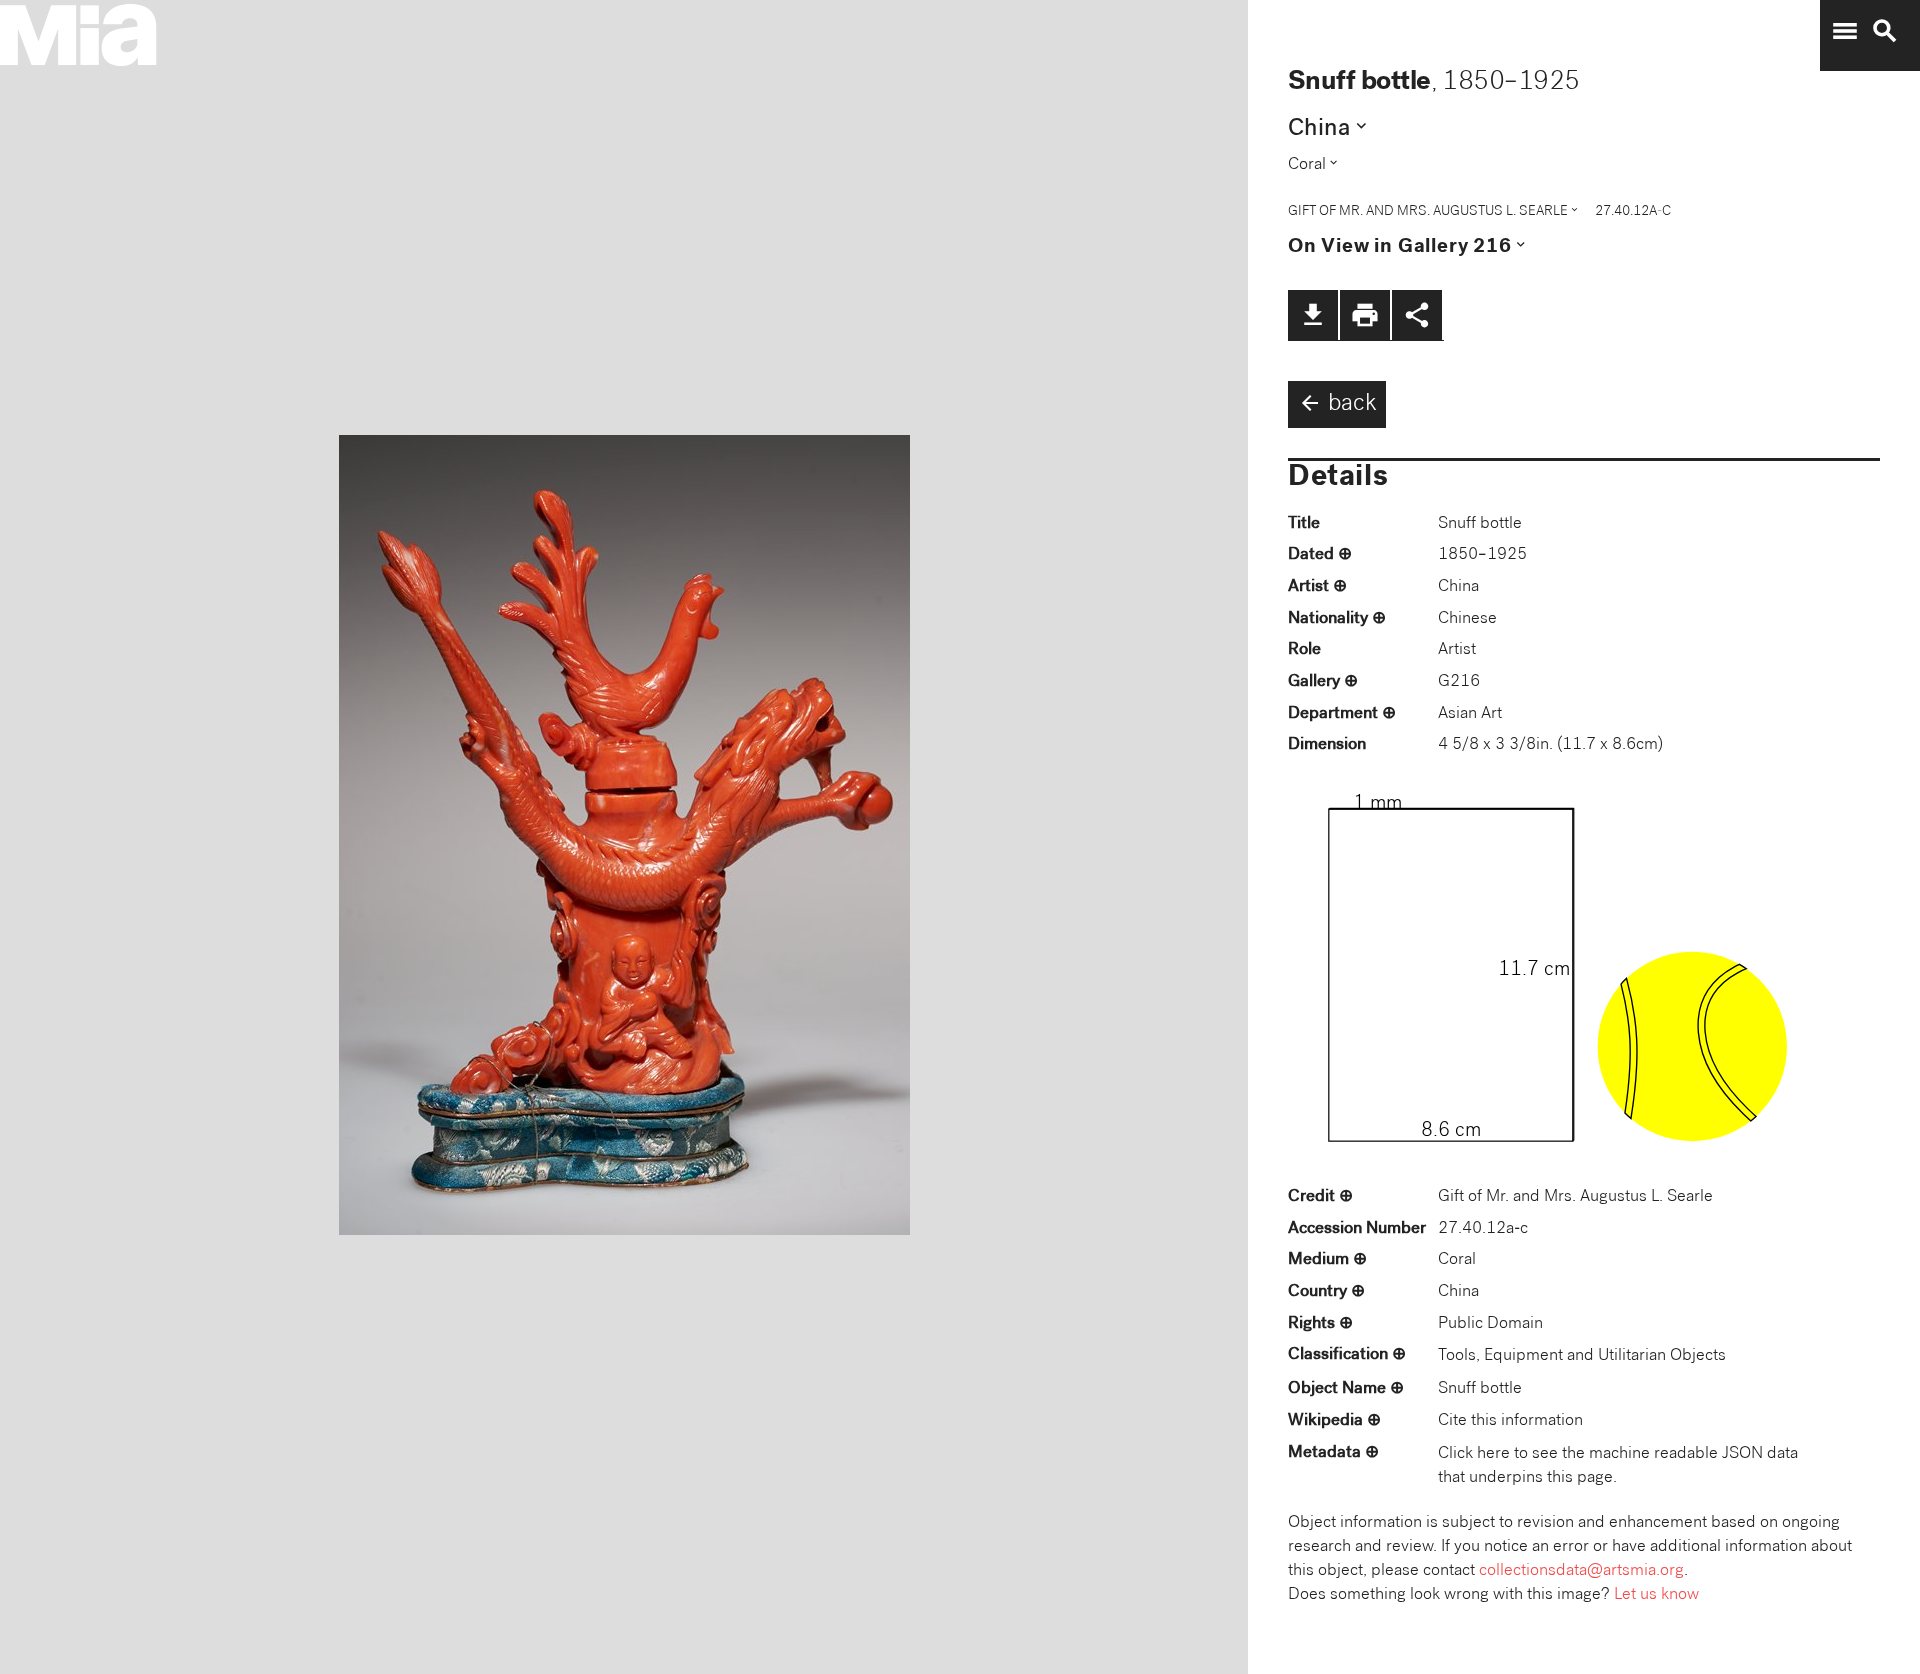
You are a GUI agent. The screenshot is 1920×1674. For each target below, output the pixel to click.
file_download (1313, 315)
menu (1845, 31)
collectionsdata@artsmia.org (1581, 1571)
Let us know (1656, 1595)
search (1885, 31)
